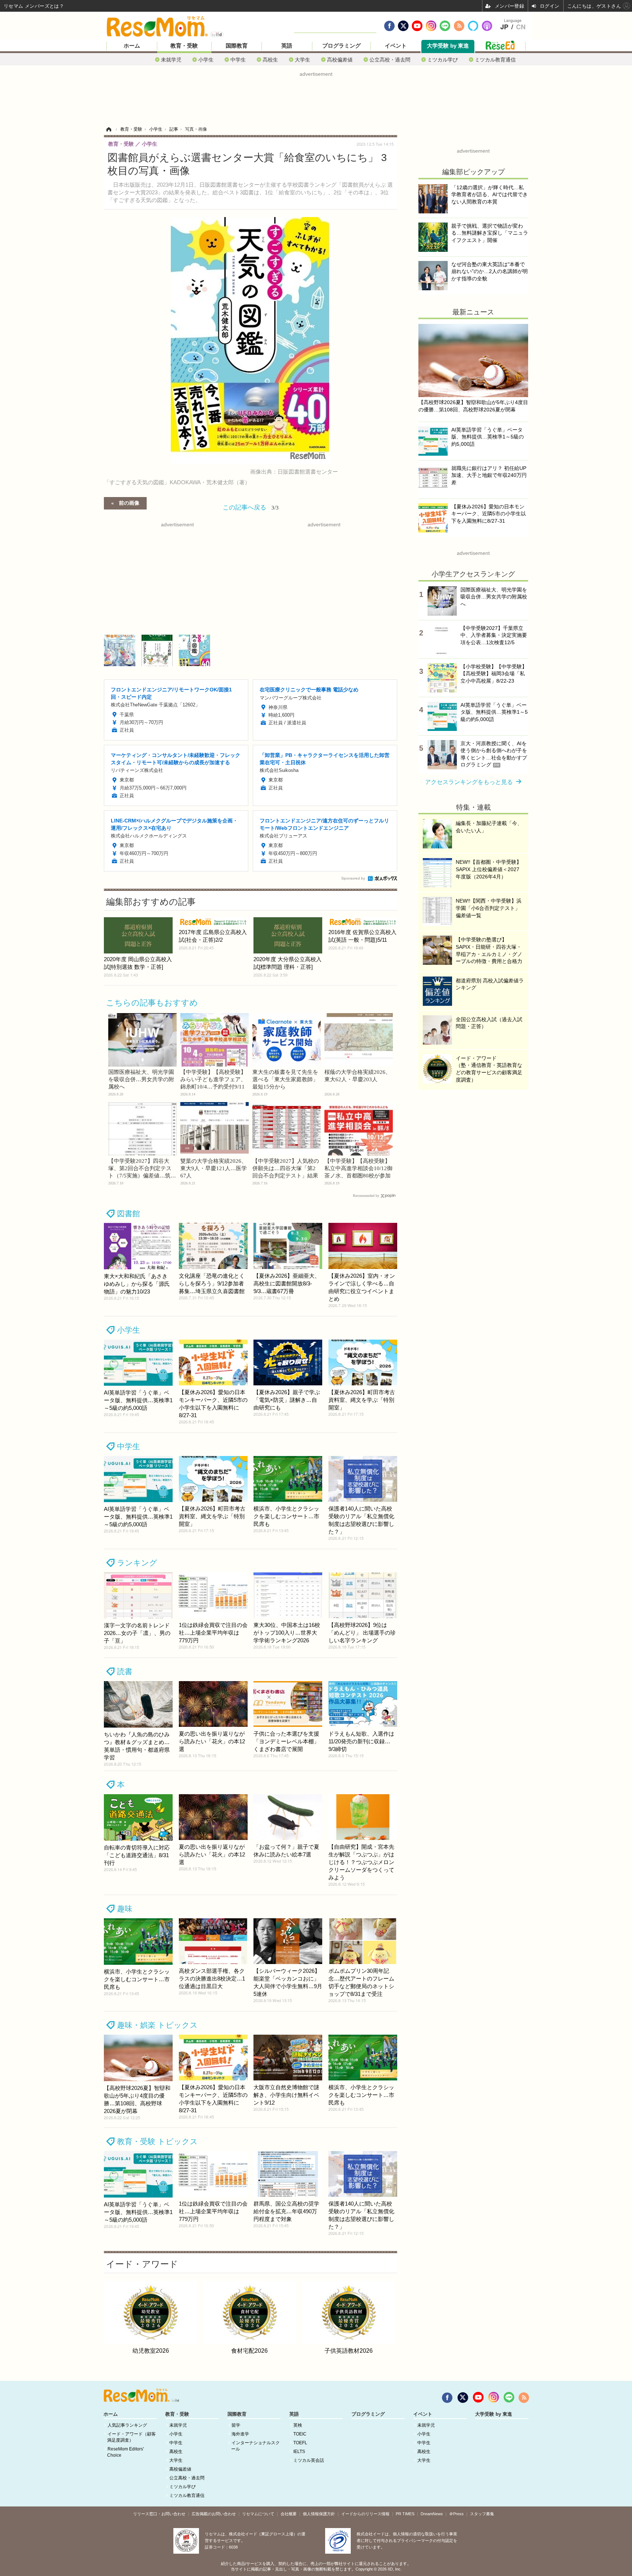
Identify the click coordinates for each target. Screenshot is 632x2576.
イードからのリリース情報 (365, 2514)
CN (521, 27)
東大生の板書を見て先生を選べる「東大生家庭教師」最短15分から (285, 1079)
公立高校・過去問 (390, 59)
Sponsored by (353, 878)
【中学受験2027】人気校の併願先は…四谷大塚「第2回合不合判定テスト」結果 (286, 1168)
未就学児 (171, 59)
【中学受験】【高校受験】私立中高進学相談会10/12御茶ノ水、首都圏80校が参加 (358, 1168)
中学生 (238, 59)
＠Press (456, 2514)
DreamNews (432, 2514)
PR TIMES (405, 2514)
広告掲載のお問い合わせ (214, 2514)
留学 (236, 2425)
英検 (298, 2425)
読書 (125, 1671)
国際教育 (237, 46)
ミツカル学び (443, 59)
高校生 (270, 59)
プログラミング (341, 46)
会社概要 (289, 2514)
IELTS (299, 2452)
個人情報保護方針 (319, 2514)
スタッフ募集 (482, 2514)
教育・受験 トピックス (157, 2141)
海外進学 (240, 2434)
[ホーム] (109, 129)
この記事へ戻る (251, 507)
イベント (396, 46)
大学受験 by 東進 (448, 46)
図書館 (129, 1214)
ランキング (137, 1563)
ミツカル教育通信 (495, 59)
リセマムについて (258, 2514)
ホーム (132, 46)
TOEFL (300, 2443)
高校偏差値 (340, 59)
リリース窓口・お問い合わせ (159, 2514)
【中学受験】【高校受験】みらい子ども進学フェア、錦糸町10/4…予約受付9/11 (213, 1079)
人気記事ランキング (127, 2425)
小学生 (206, 59)
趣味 (125, 1909)
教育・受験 (184, 46)
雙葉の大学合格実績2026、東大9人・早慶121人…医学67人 (214, 1168)
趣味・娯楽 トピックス (157, 2025)
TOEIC (300, 2434)
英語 (287, 46)
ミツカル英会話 (309, 2460)
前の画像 (129, 503)
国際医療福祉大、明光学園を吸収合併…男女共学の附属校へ (141, 1079)
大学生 (302, 59)
